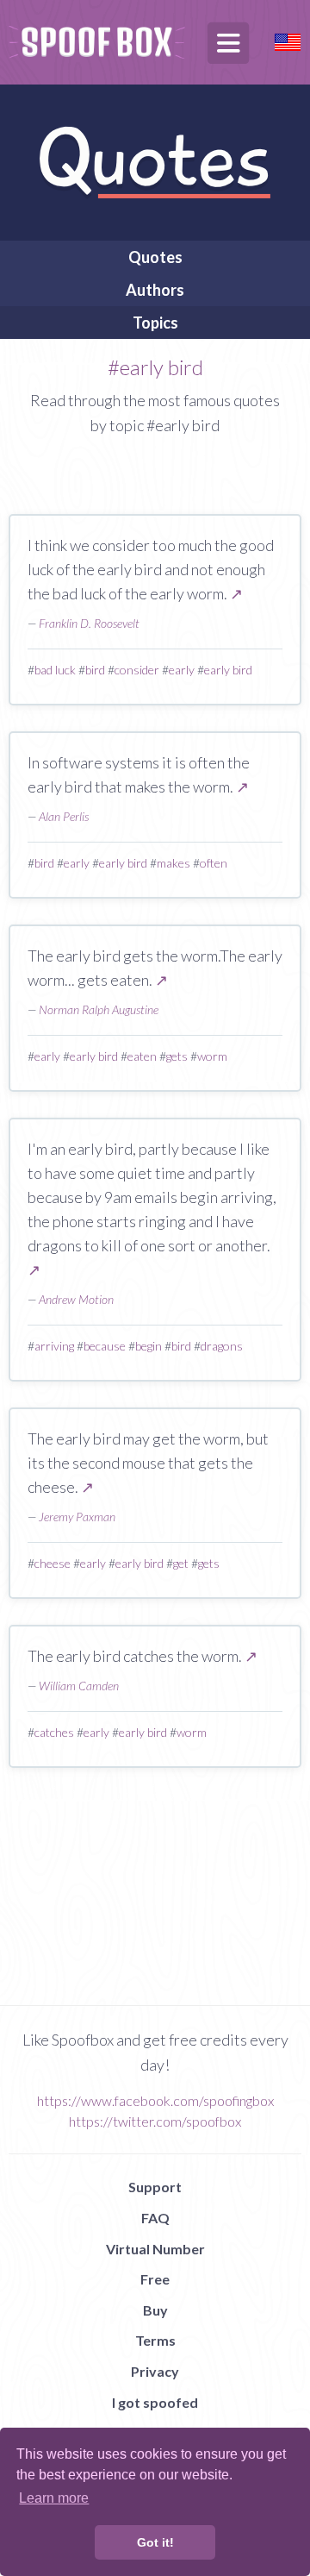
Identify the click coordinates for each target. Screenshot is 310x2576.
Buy (155, 2310)
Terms (155, 2340)
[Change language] (288, 40)
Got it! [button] (155, 2542)
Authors (155, 290)
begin (149, 1346)
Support (155, 2187)
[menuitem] (155, 257)
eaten (142, 1056)
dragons (222, 1346)
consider (137, 670)
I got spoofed (155, 2402)
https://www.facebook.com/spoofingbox (155, 2100)
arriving (54, 1346)
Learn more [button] (54, 2498)
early (182, 670)
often (214, 863)
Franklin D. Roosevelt (89, 623)
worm (212, 1056)
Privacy (155, 2371)
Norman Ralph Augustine (99, 1009)
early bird (228, 670)
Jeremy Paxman (77, 1517)
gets (177, 1056)
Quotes (155, 257)
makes (174, 863)
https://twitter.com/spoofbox (155, 2121)
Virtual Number (155, 2249)
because (105, 1346)
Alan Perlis (64, 816)
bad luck (55, 670)
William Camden (79, 1686)
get (181, 1563)
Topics (155, 323)
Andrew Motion (76, 1299)
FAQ (155, 2218)
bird (95, 670)
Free (155, 2279)
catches (54, 1732)
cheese (53, 1563)
